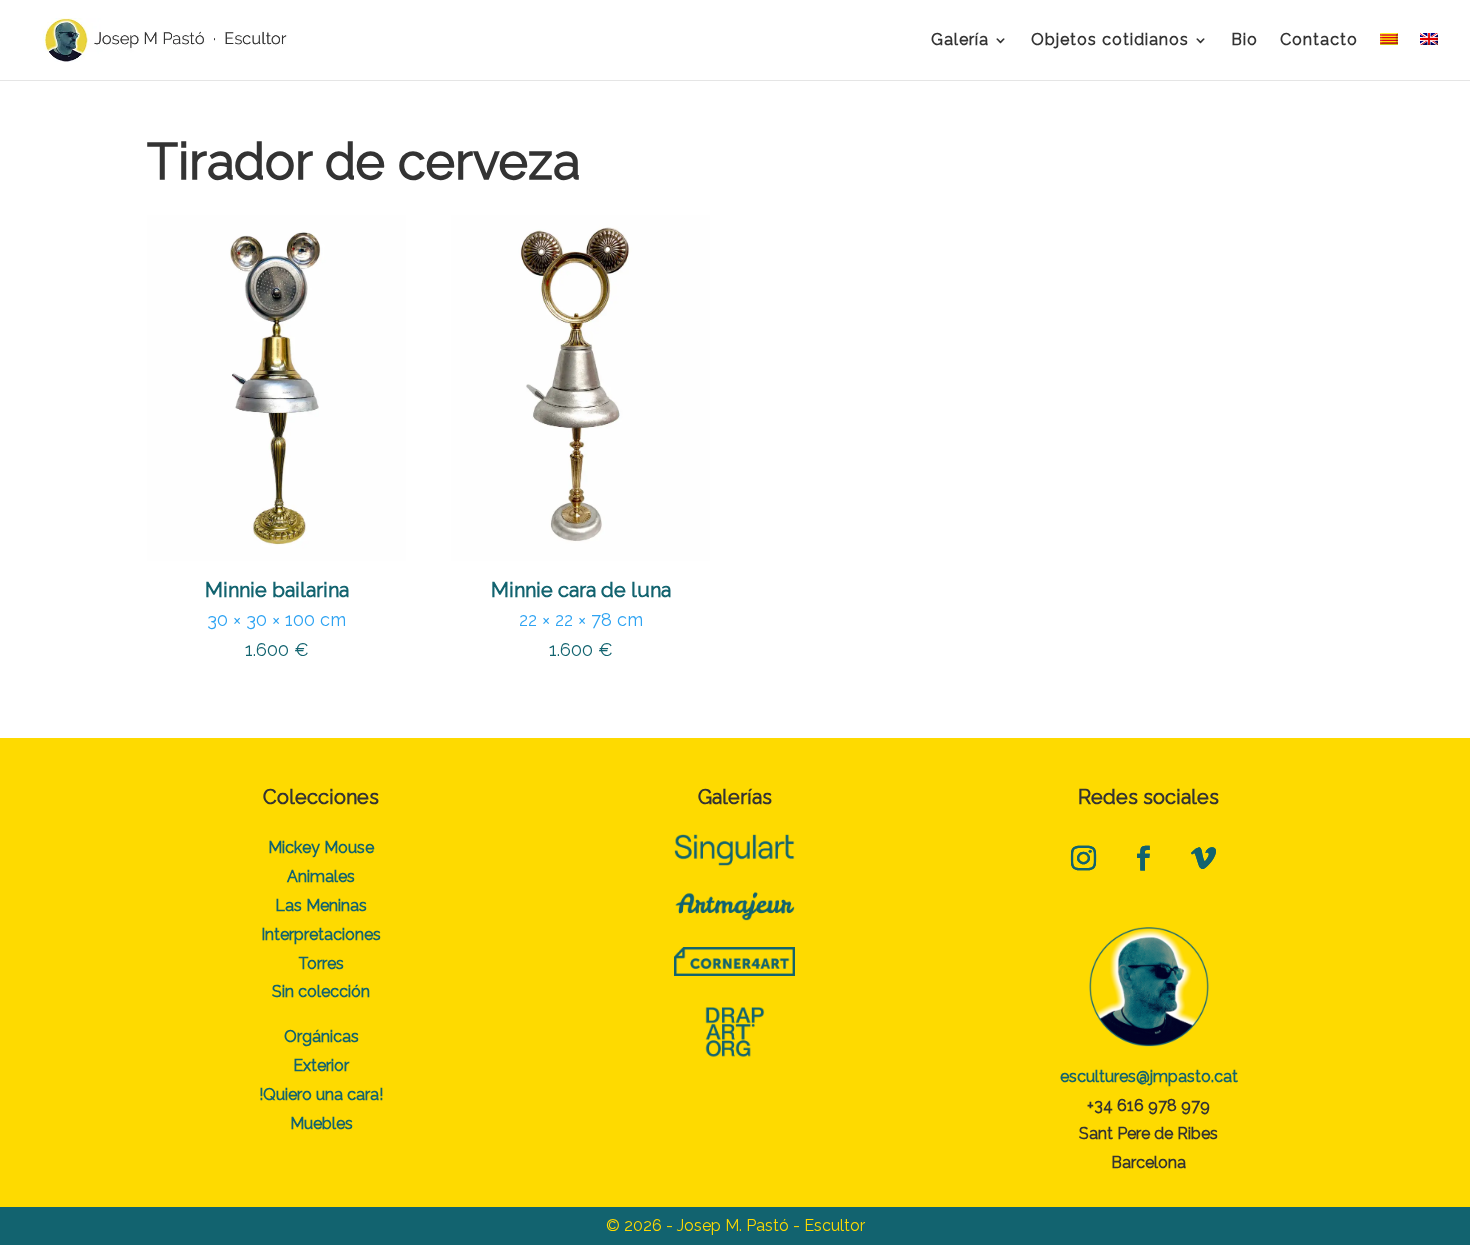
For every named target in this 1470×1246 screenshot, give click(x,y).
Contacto (1319, 41)
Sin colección (321, 991)
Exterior (321, 1065)
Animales (321, 876)
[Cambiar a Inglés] (1429, 56)
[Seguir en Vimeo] (1204, 859)
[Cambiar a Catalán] (1389, 56)
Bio (1244, 41)
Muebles (321, 1123)
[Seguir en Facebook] (1144, 859)
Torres (321, 963)
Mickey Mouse (321, 847)
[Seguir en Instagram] (1084, 859)
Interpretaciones (321, 934)
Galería (960, 41)
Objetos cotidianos (1110, 41)
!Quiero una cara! (321, 1094)
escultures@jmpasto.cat (1149, 1076)
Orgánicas (321, 1036)
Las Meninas (321, 905)
